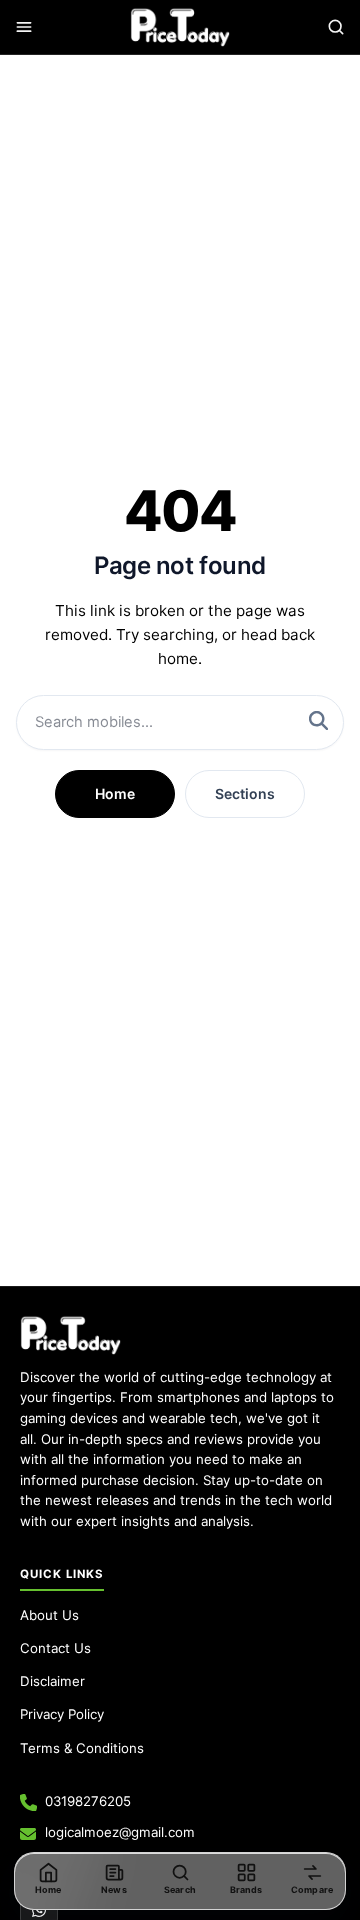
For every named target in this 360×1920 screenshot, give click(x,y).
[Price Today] (70, 1335)
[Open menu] (24, 27)
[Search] (336, 27)
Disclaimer (52, 1681)
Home (115, 793)
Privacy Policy (62, 1714)
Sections (245, 793)
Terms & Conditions (82, 1748)
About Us (49, 1615)
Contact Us (55, 1648)
